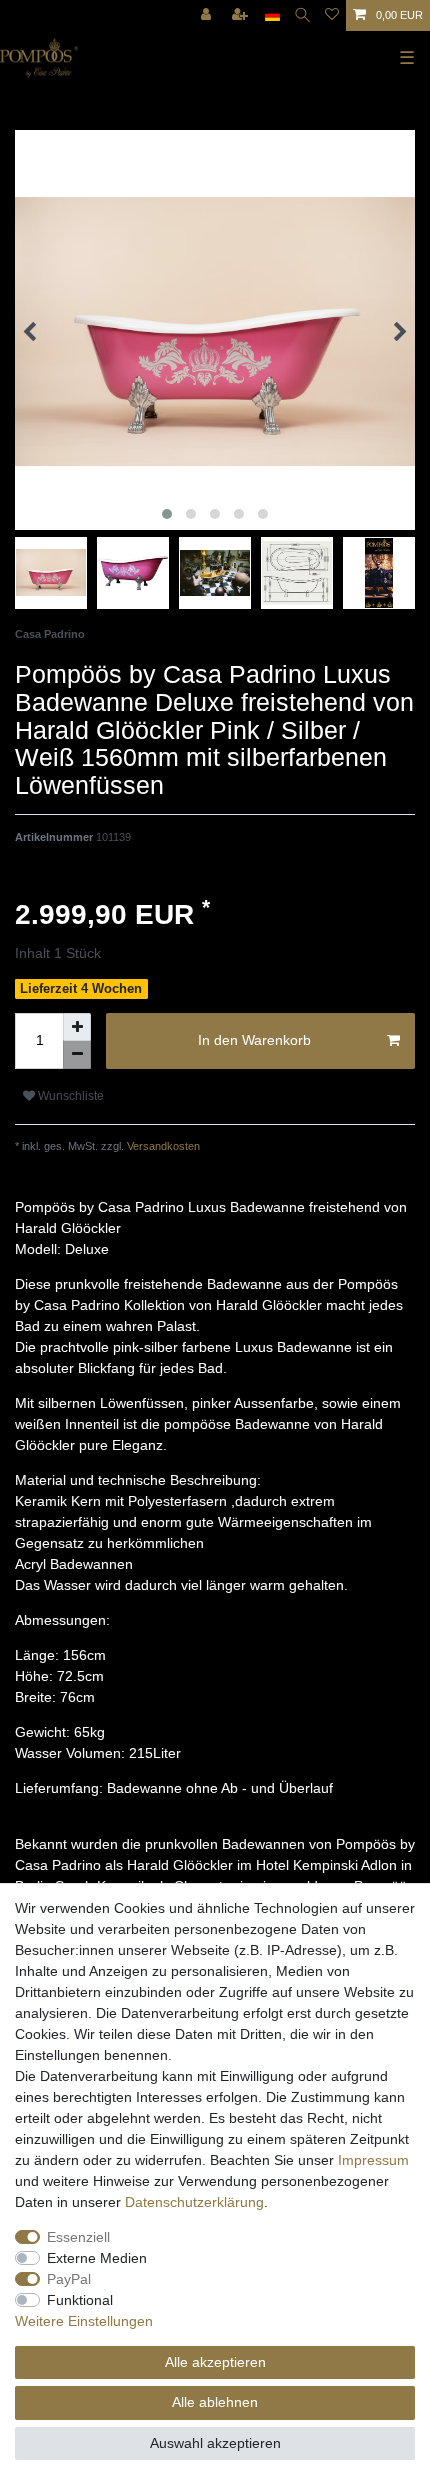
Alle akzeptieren (215, 2362)
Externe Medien (97, 2258)
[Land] (272, 15)
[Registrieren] (242, 15)
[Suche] (302, 15)
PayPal (69, 2279)
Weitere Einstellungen (84, 2321)
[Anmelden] (208, 15)
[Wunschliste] (332, 15)
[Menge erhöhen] (77, 1027)
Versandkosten (162, 1146)
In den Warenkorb (254, 1040)
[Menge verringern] (77, 1055)
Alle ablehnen (215, 2402)
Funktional (80, 2300)
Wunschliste (69, 1096)
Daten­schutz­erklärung (194, 2202)
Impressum (373, 2160)
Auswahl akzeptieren (215, 2443)
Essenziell (78, 2237)
